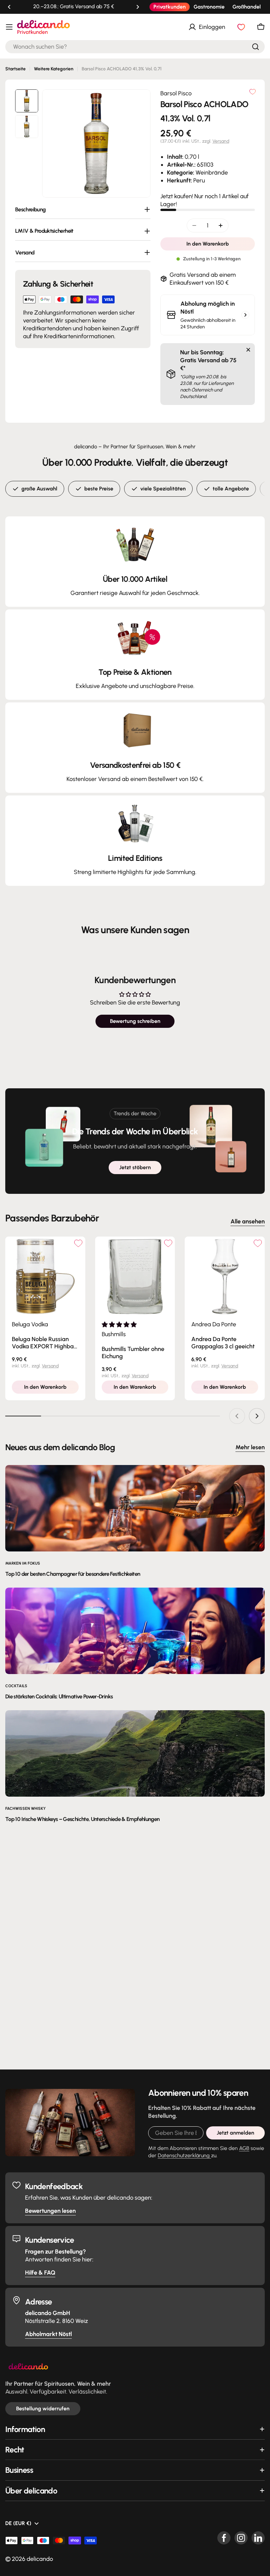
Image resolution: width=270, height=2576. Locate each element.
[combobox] (135, 47)
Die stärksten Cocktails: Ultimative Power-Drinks (59, 1696)
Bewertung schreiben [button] (135, 1021)
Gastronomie (209, 7)
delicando (40, 2559)
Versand (221, 141)
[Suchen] (256, 47)
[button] (9, 7)
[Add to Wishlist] (79, 1243)
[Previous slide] (237, 1416)
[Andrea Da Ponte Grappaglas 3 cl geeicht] (225, 1276)
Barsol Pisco (176, 93)
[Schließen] (248, 350)
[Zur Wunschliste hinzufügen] (253, 92)
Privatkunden (170, 7)
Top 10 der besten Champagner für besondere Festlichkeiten (73, 1574)
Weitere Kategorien (54, 69)
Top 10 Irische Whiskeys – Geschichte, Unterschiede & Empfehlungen (82, 1819)
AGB (244, 2148)
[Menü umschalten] (9, 27)
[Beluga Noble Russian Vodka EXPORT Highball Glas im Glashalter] (45, 1276)
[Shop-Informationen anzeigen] (245, 315)
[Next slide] (257, 1416)
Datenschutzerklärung (184, 2155)
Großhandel (247, 7)
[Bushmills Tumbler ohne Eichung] (135, 1276)
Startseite (15, 69)
